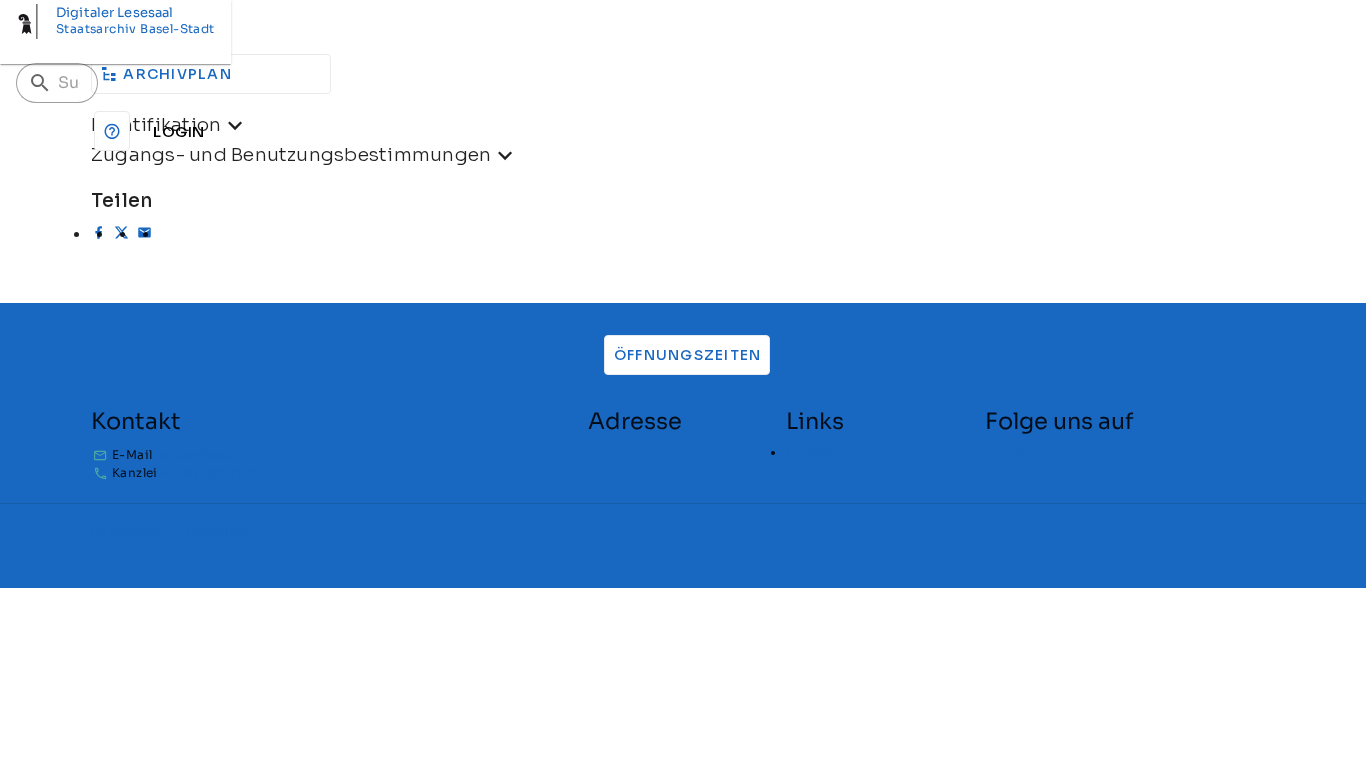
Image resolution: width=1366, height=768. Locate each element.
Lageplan (815, 452)
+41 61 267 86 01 (211, 472)
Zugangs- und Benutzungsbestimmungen (291, 154)
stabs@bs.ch (200, 454)
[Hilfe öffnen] (112, 131)
